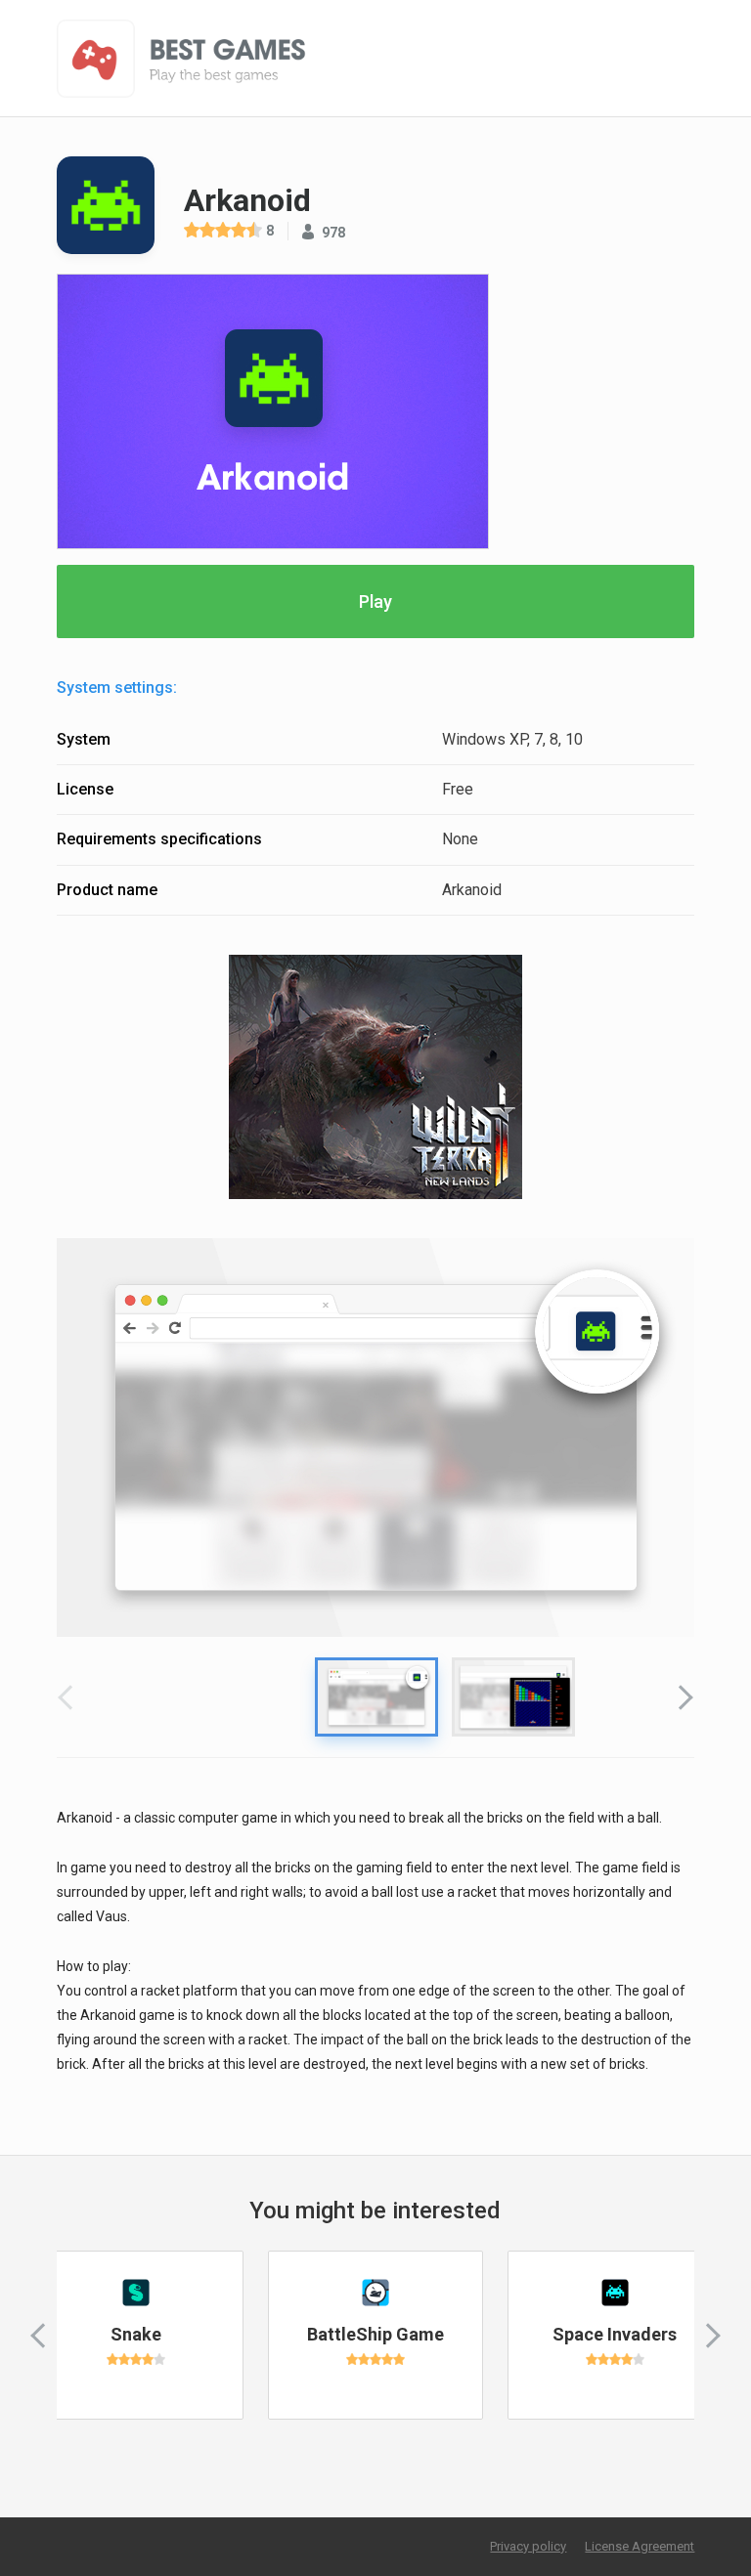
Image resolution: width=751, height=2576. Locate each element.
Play (375, 601)
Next (681, 1696)
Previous (70, 1696)
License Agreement (640, 2546)
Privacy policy (528, 2546)
